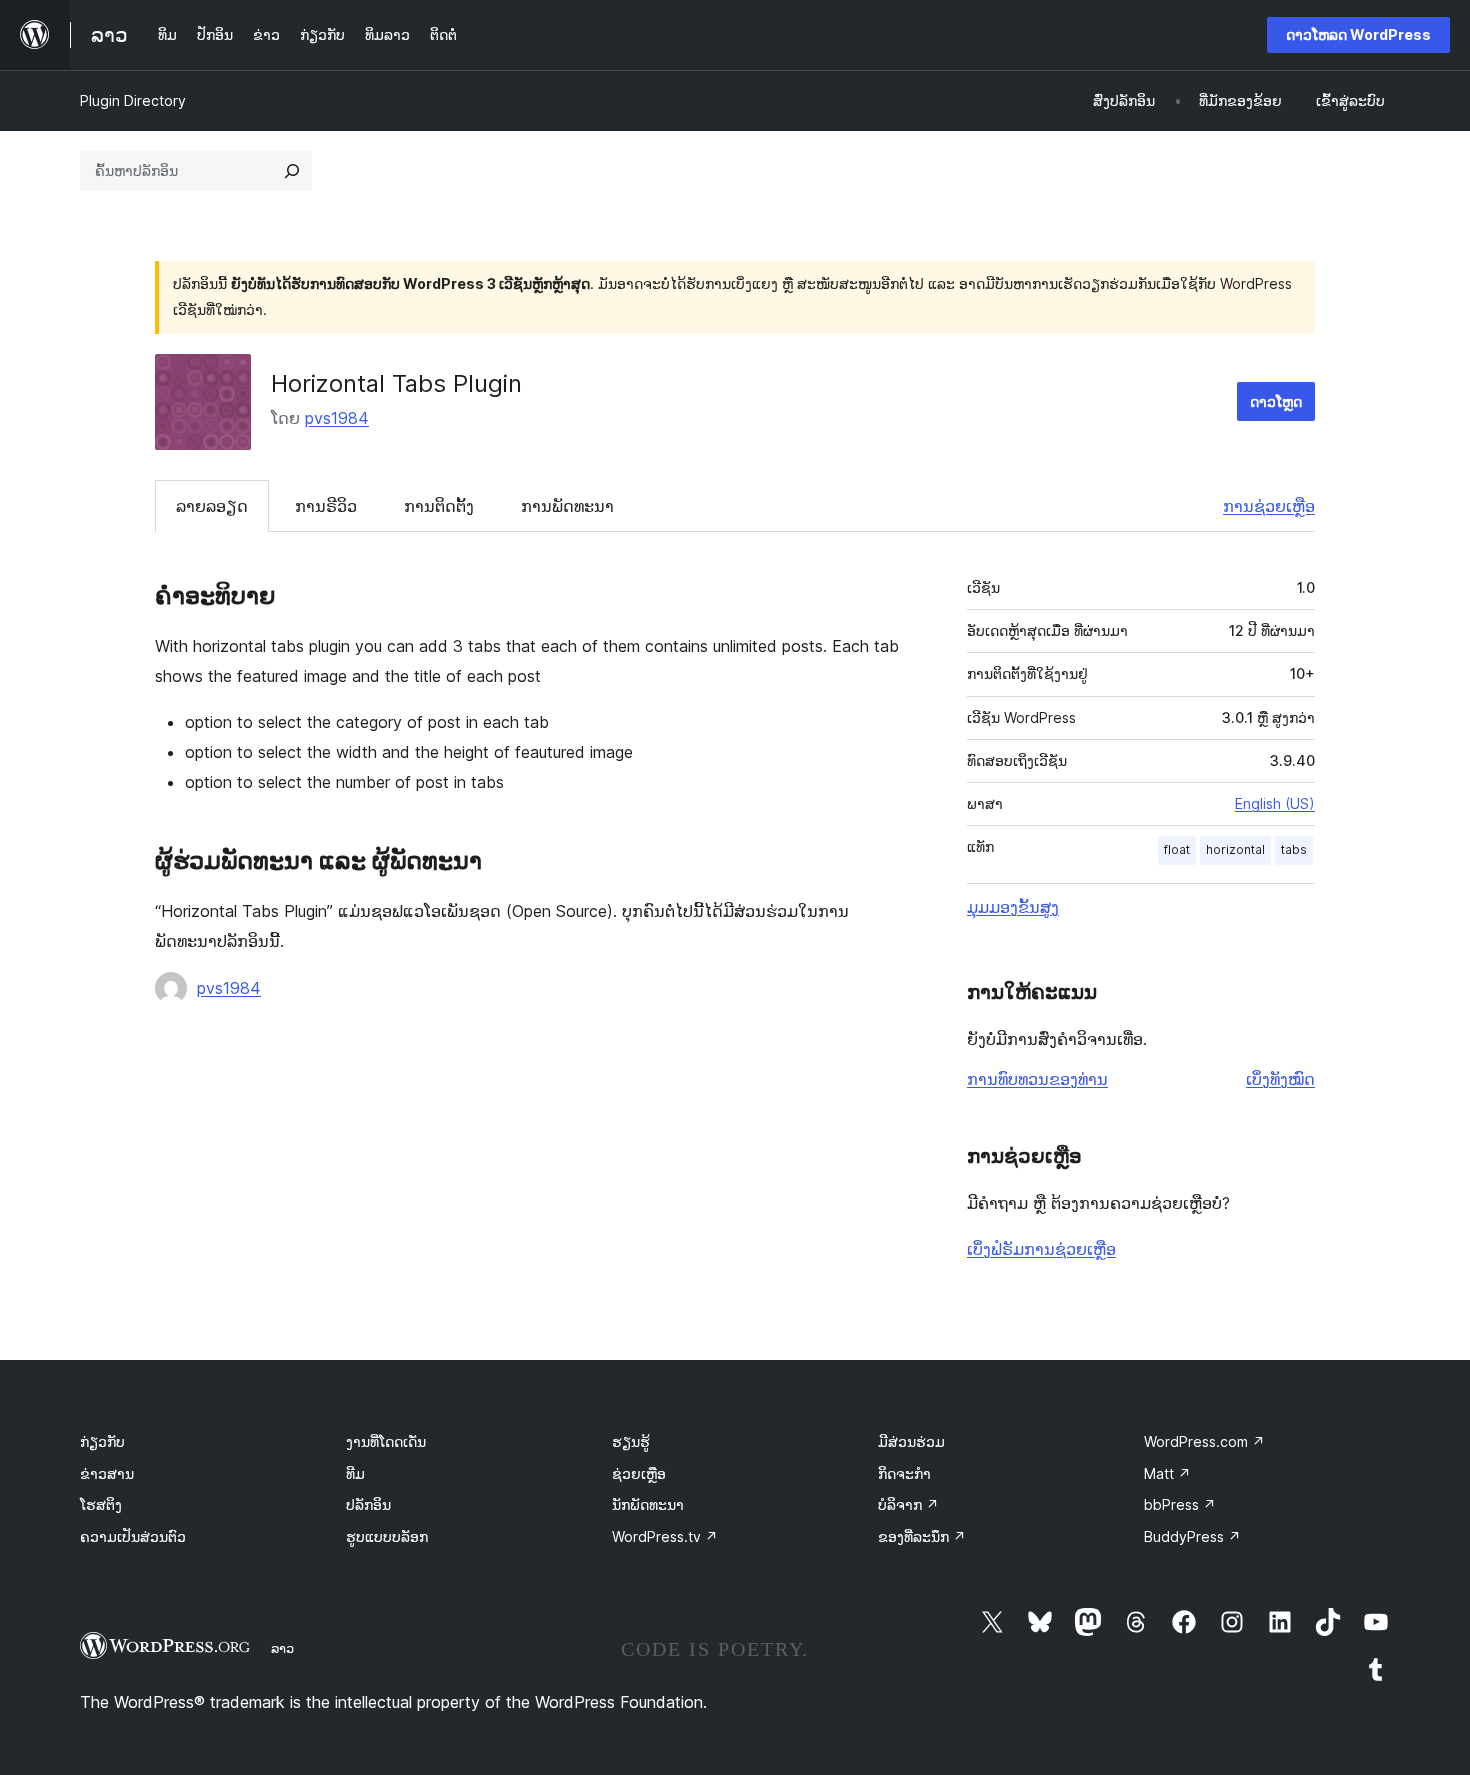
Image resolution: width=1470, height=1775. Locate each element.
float (1177, 849)
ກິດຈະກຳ (904, 1473)
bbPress (1180, 1504)
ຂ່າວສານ (107, 1473)
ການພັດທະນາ (567, 506)
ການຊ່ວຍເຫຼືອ (1269, 506)
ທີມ (355, 1473)
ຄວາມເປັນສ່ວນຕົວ (133, 1536)
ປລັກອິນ (368, 1504)
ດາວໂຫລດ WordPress (1358, 34)
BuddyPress (1192, 1536)
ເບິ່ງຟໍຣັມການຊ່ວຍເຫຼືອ (1041, 1249)
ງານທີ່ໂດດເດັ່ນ (386, 1441)
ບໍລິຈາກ (908, 1504)
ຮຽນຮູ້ (631, 1441)
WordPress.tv (665, 1536)
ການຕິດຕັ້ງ (439, 506)
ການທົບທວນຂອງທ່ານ (1037, 1079)
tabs (1294, 849)
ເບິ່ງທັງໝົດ (1280, 1079)
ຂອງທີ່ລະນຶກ (922, 1536)
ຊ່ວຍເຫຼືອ (639, 1473)
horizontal (1235, 849)
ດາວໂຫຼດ (1276, 401)
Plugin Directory (133, 100)
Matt (1167, 1473)
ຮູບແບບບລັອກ (387, 1536)
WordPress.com (1204, 1441)
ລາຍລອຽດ (212, 506)
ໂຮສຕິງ (101, 1504)
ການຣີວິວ (326, 506)
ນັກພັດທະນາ (648, 1504)
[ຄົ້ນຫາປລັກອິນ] (292, 171)
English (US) (1275, 803)
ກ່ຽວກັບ (102, 1441)
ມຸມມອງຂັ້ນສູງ (1013, 907)
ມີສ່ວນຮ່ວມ (911, 1441)
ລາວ (282, 1648)
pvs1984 (337, 418)
